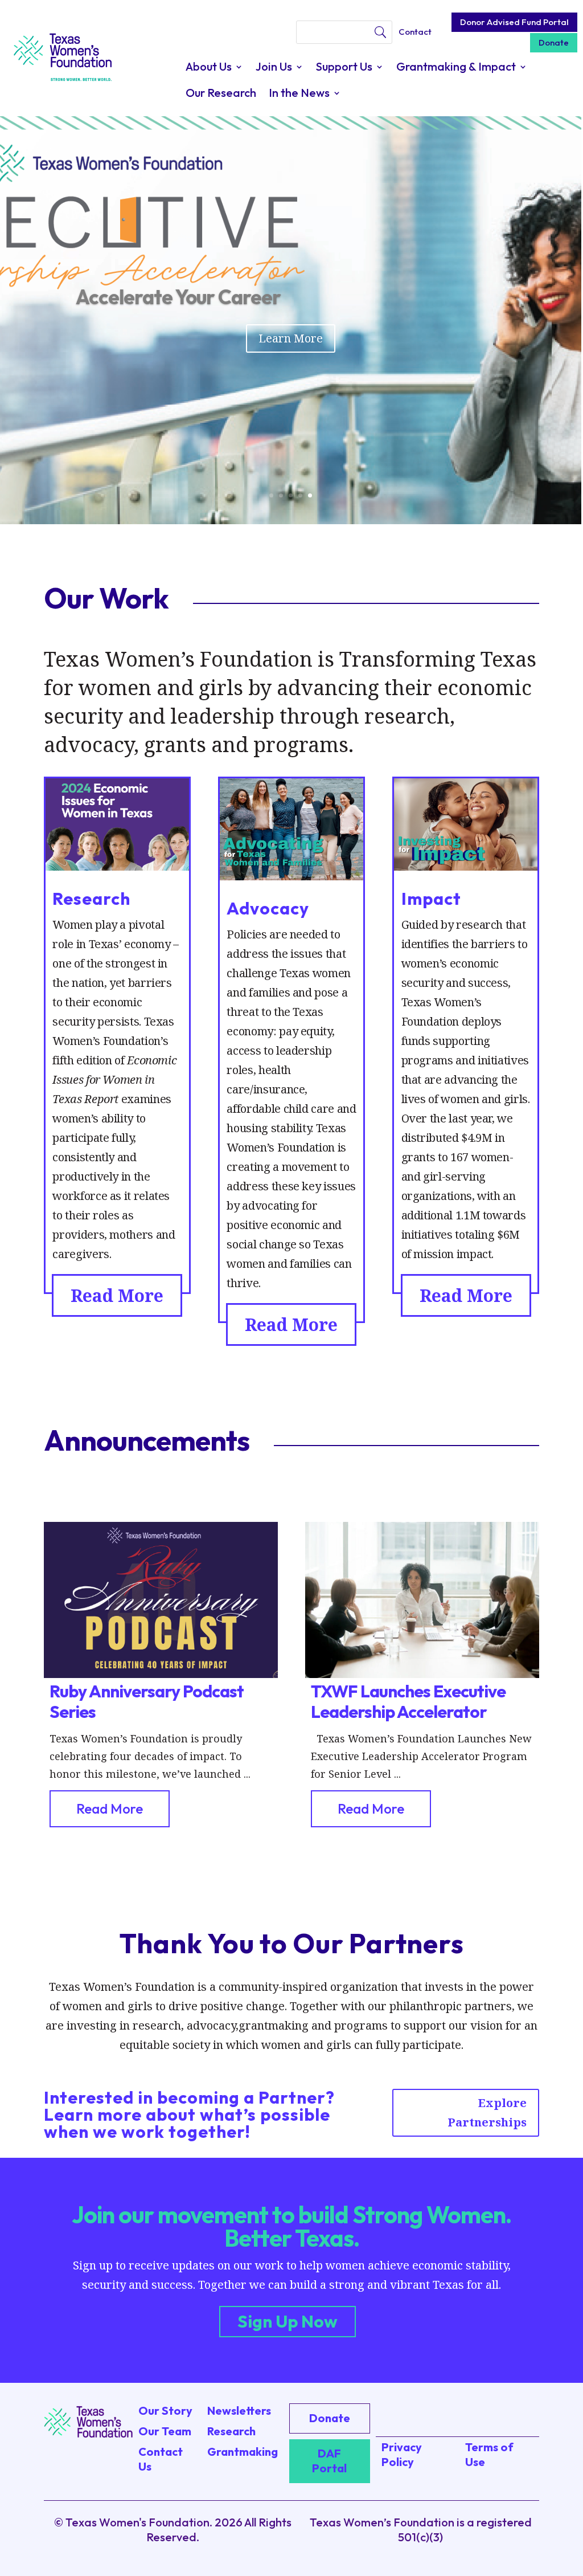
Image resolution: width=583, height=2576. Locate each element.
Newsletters (239, 2410)
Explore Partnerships (487, 2112)
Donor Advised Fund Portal (514, 22)
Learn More (291, 338)
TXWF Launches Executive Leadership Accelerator (408, 1701)
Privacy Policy (402, 2454)
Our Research (221, 94)
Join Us (274, 68)
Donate (554, 42)
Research (91, 899)
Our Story (165, 2410)
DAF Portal (329, 2461)
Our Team (165, 2431)
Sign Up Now (288, 2321)
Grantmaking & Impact (456, 68)
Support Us (344, 68)
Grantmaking (243, 2452)
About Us (209, 68)
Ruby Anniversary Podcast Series (147, 1701)
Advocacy (268, 908)
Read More (117, 1295)
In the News (299, 94)
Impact (431, 899)
